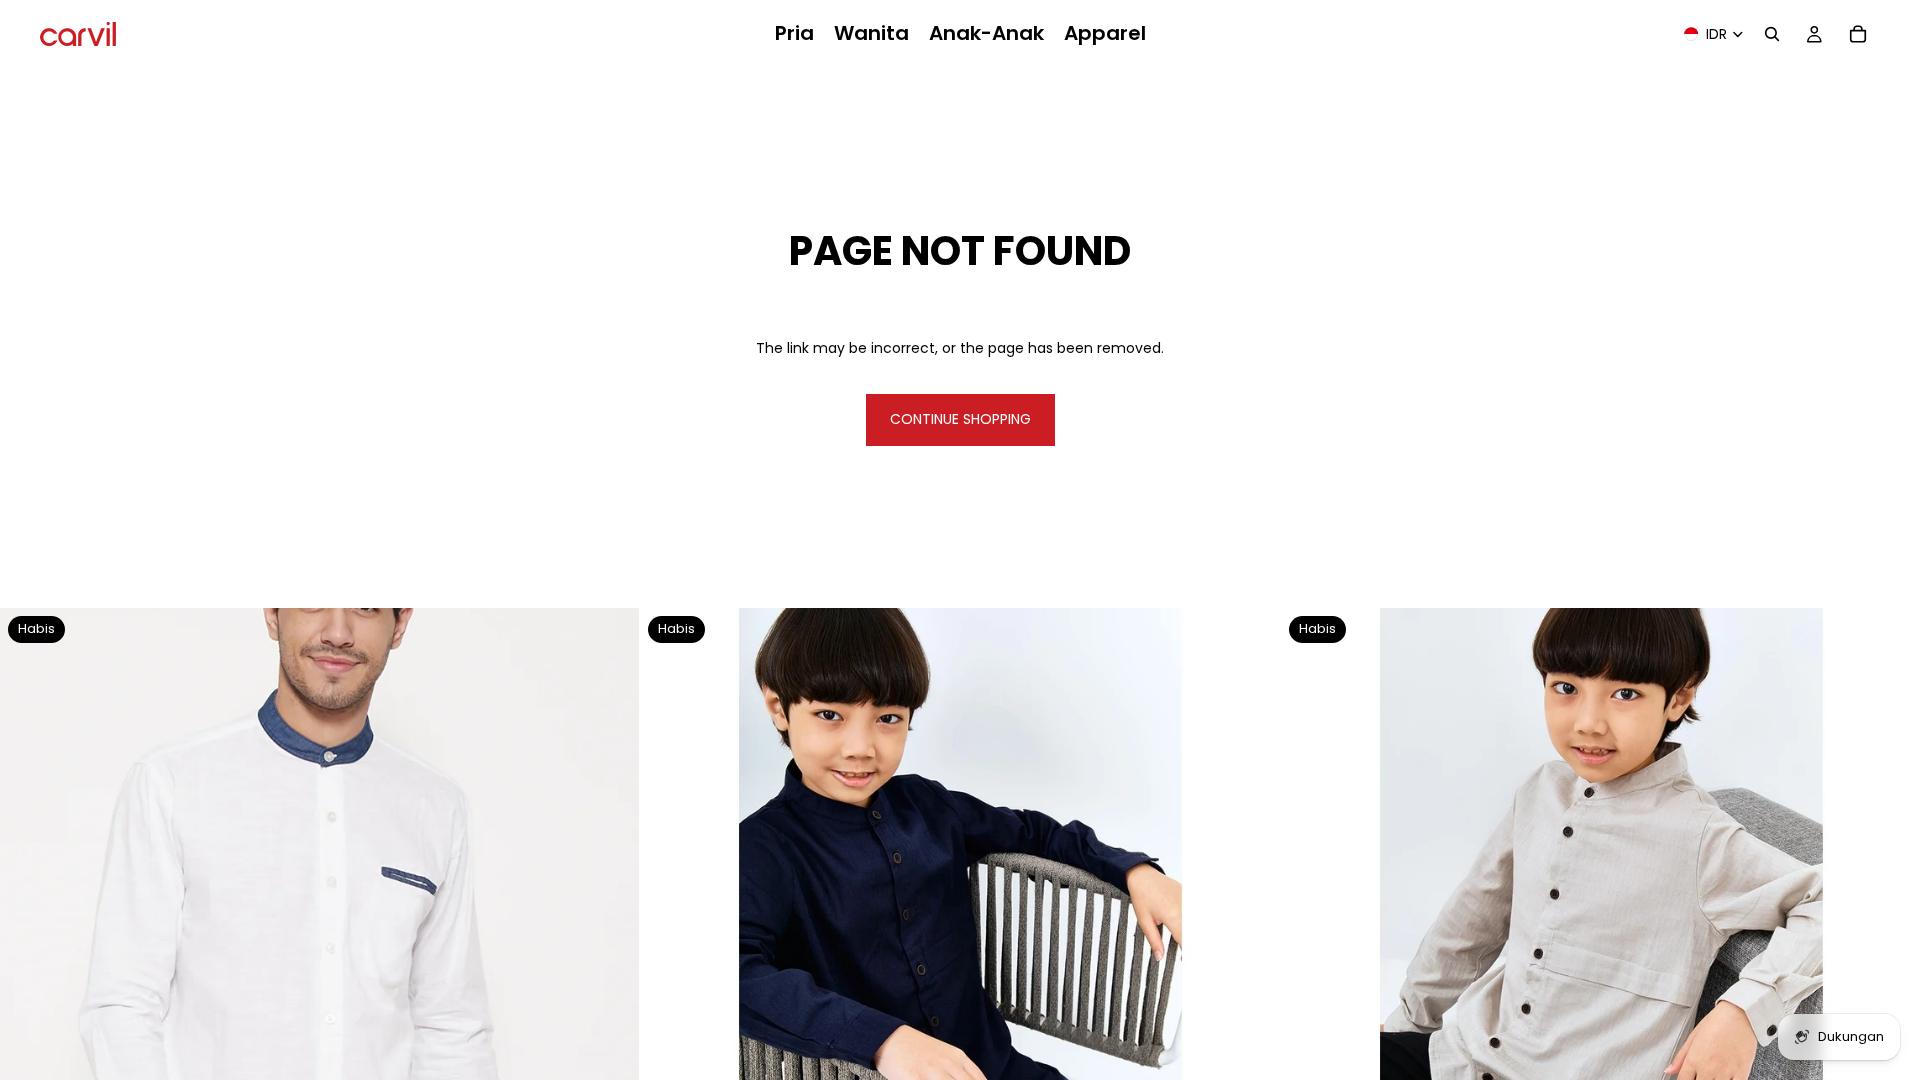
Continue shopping (960, 419)
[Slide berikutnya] (609, 928)
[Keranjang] (1858, 34)
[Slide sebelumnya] (30, 928)
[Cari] (1772, 34)
